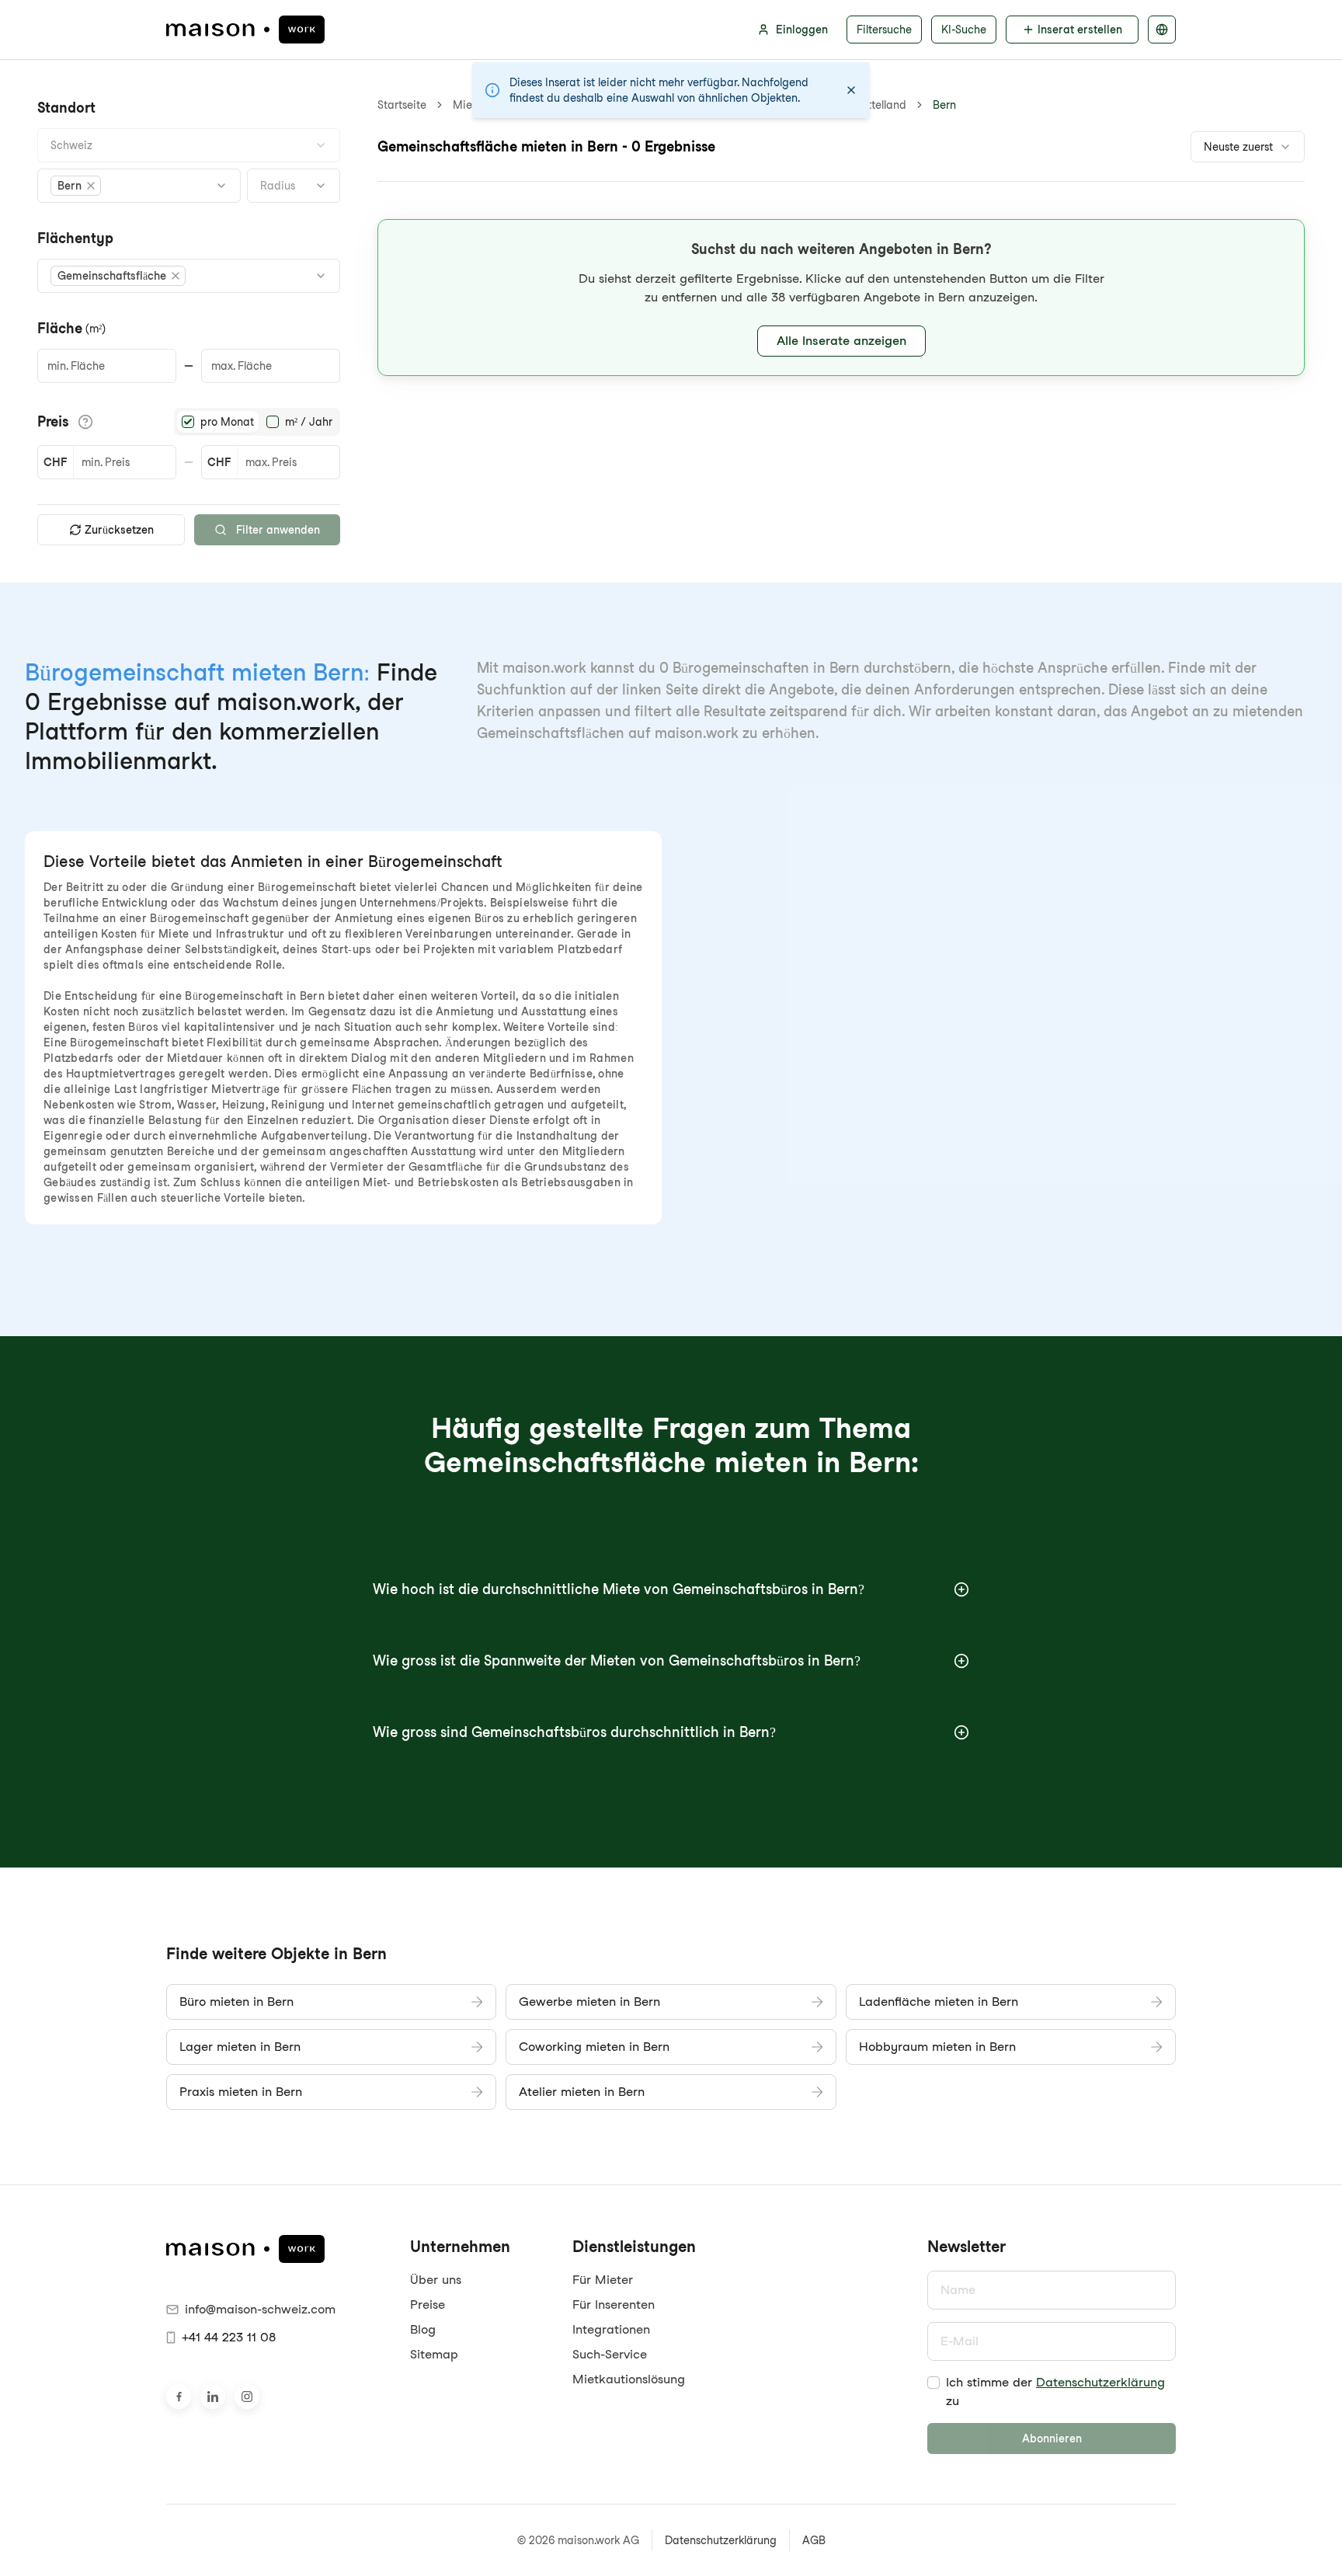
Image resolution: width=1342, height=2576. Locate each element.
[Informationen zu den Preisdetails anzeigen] (85, 422)
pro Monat (227, 422)
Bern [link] (944, 105)
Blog (423, 2329)
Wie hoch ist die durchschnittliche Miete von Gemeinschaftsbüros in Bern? (619, 1589)
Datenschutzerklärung (1100, 2382)
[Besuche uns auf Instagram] (247, 2397)
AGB (814, 2540)
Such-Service (610, 2354)
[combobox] (189, 145)
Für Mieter (603, 2280)
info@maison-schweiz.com (260, 2309)
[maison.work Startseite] (245, 30)
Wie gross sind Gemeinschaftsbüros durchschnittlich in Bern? (574, 1732)
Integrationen (611, 2329)
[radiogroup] (257, 422)
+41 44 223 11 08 (229, 2337)
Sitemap (434, 2354)
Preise (428, 2304)
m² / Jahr (309, 422)
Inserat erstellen (1080, 30)
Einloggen (802, 30)
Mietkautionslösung (629, 2379)
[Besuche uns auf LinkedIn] (213, 2397)
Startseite (402, 105)
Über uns (436, 2280)
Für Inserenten (614, 2304)
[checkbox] (933, 2383)
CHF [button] (55, 462)
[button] (76, 186)
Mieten (471, 105)
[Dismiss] (851, 90)
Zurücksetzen (119, 530)
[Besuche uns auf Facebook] (179, 2397)
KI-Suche (964, 30)
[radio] (188, 422)
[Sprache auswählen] (1162, 30)
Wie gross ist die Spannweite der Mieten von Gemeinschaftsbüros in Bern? (617, 1660)
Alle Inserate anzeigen (841, 341)
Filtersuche (884, 30)
